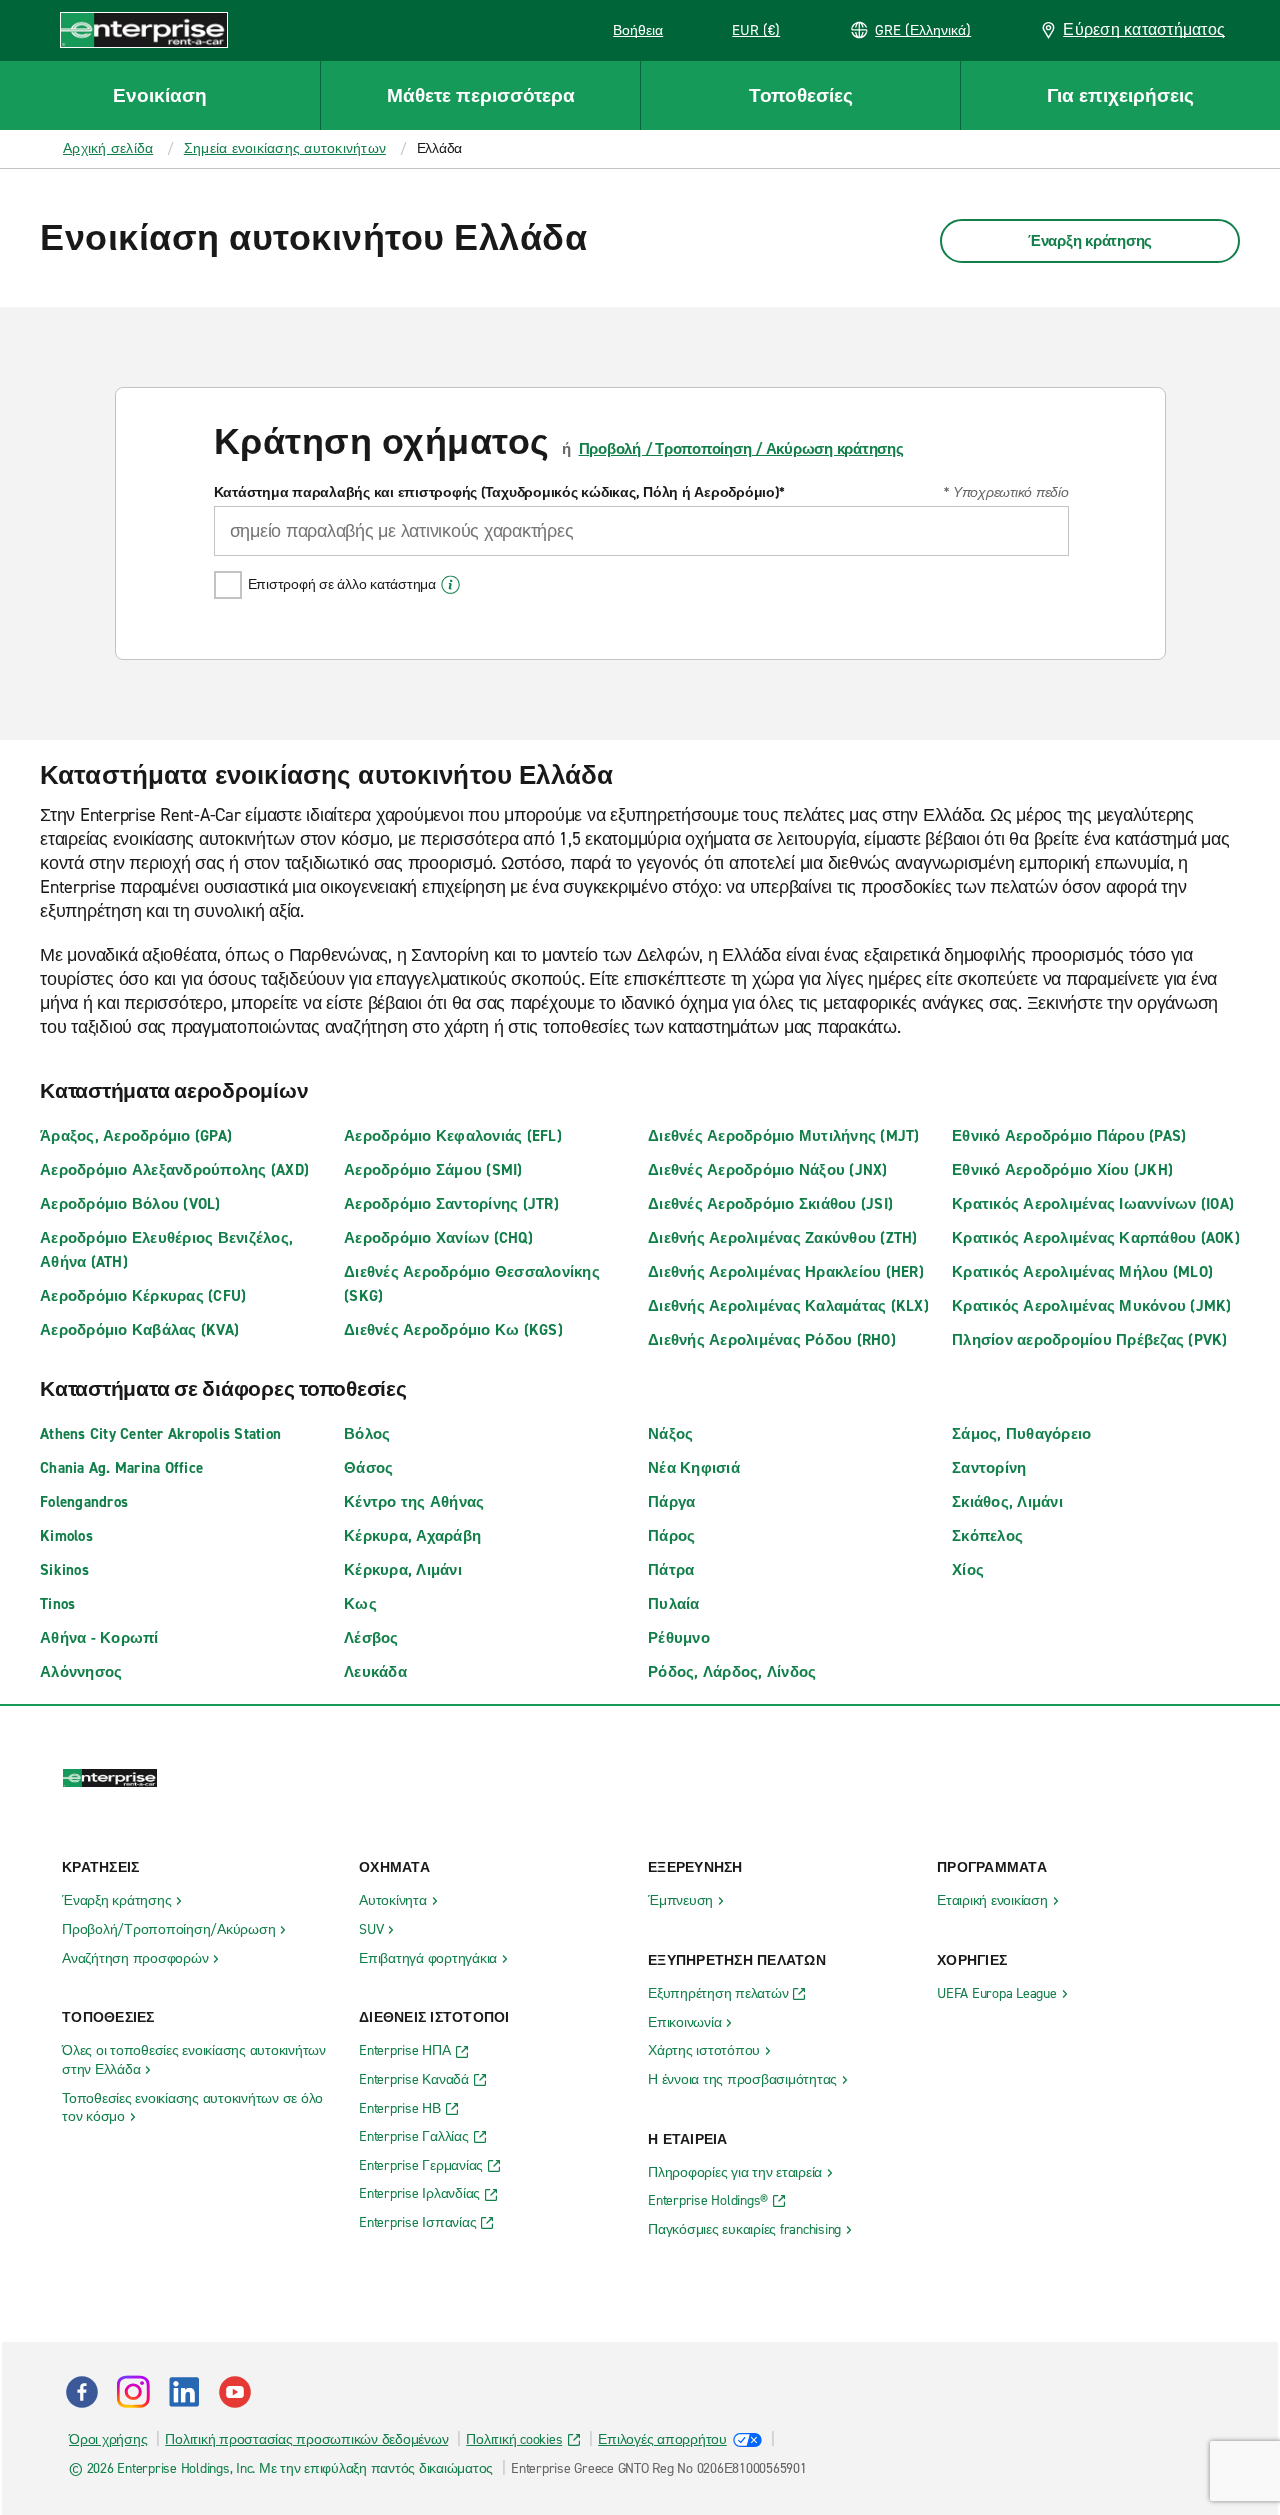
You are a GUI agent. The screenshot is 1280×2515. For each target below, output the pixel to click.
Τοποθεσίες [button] (801, 95)
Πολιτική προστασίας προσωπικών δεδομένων (306, 2439)
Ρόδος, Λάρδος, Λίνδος (732, 1672)
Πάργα (671, 1502)
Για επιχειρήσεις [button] (1120, 95)
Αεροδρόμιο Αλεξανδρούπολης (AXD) (174, 1170)
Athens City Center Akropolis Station (160, 1434)
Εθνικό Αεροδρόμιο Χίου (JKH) (1062, 1170)
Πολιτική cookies (514, 2439)
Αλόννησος (81, 1672)
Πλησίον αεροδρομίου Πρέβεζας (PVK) (1090, 1340)
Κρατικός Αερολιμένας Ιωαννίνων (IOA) (1093, 1204)
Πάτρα (671, 1570)
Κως (360, 1604)
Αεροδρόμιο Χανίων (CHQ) (438, 1238)
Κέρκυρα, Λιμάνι (403, 1570)
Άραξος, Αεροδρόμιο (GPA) (136, 1136)
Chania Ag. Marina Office (121, 1468)
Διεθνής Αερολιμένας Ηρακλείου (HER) (786, 1272)
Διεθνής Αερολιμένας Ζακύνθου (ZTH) (783, 1238)
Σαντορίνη (989, 1468)
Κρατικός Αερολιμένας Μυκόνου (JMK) (1092, 1306)
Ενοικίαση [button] (160, 95)
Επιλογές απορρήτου (662, 2439)
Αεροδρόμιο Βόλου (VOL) (130, 1204)
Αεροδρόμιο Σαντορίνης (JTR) (451, 1204)
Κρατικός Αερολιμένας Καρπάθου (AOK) (1096, 1238)
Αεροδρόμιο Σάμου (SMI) (433, 1170)
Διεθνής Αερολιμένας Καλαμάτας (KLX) (788, 1306)
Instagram (133, 2392)
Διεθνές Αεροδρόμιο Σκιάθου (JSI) (770, 1204)
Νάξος (670, 1434)
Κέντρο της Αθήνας (414, 1502)
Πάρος (671, 1536)
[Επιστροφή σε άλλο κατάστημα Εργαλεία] (450, 585)
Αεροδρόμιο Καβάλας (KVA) (139, 1330)
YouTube (235, 2392)
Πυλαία (674, 1604)
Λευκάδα (375, 1672)
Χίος (968, 1570)
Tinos (57, 1604)
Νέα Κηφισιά (694, 1468)
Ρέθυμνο (679, 1638)
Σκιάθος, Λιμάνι (1007, 1502)
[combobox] (641, 531)
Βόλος (367, 1434)
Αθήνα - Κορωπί (99, 1638)
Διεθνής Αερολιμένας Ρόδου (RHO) (772, 1340)
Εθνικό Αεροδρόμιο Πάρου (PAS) (1069, 1136)
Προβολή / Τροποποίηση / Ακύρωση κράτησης (741, 449)
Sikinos (64, 1570)
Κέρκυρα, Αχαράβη (412, 1536)
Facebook (82, 2392)
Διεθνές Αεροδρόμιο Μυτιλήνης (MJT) (784, 1136)
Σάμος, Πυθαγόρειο (1021, 1434)
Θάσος (368, 1468)
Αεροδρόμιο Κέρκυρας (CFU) (143, 1296)
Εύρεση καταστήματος (1144, 29)
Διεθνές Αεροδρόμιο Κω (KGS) (453, 1330)
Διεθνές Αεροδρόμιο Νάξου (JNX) (768, 1170)
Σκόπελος (987, 1536)
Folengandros (84, 1502)
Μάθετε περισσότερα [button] (481, 95)
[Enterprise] (144, 29)
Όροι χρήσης (108, 2439)
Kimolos (66, 1536)
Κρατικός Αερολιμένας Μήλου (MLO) (1082, 1272)
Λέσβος (371, 1638)
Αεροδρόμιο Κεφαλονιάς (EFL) (453, 1136)
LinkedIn (184, 2392)
